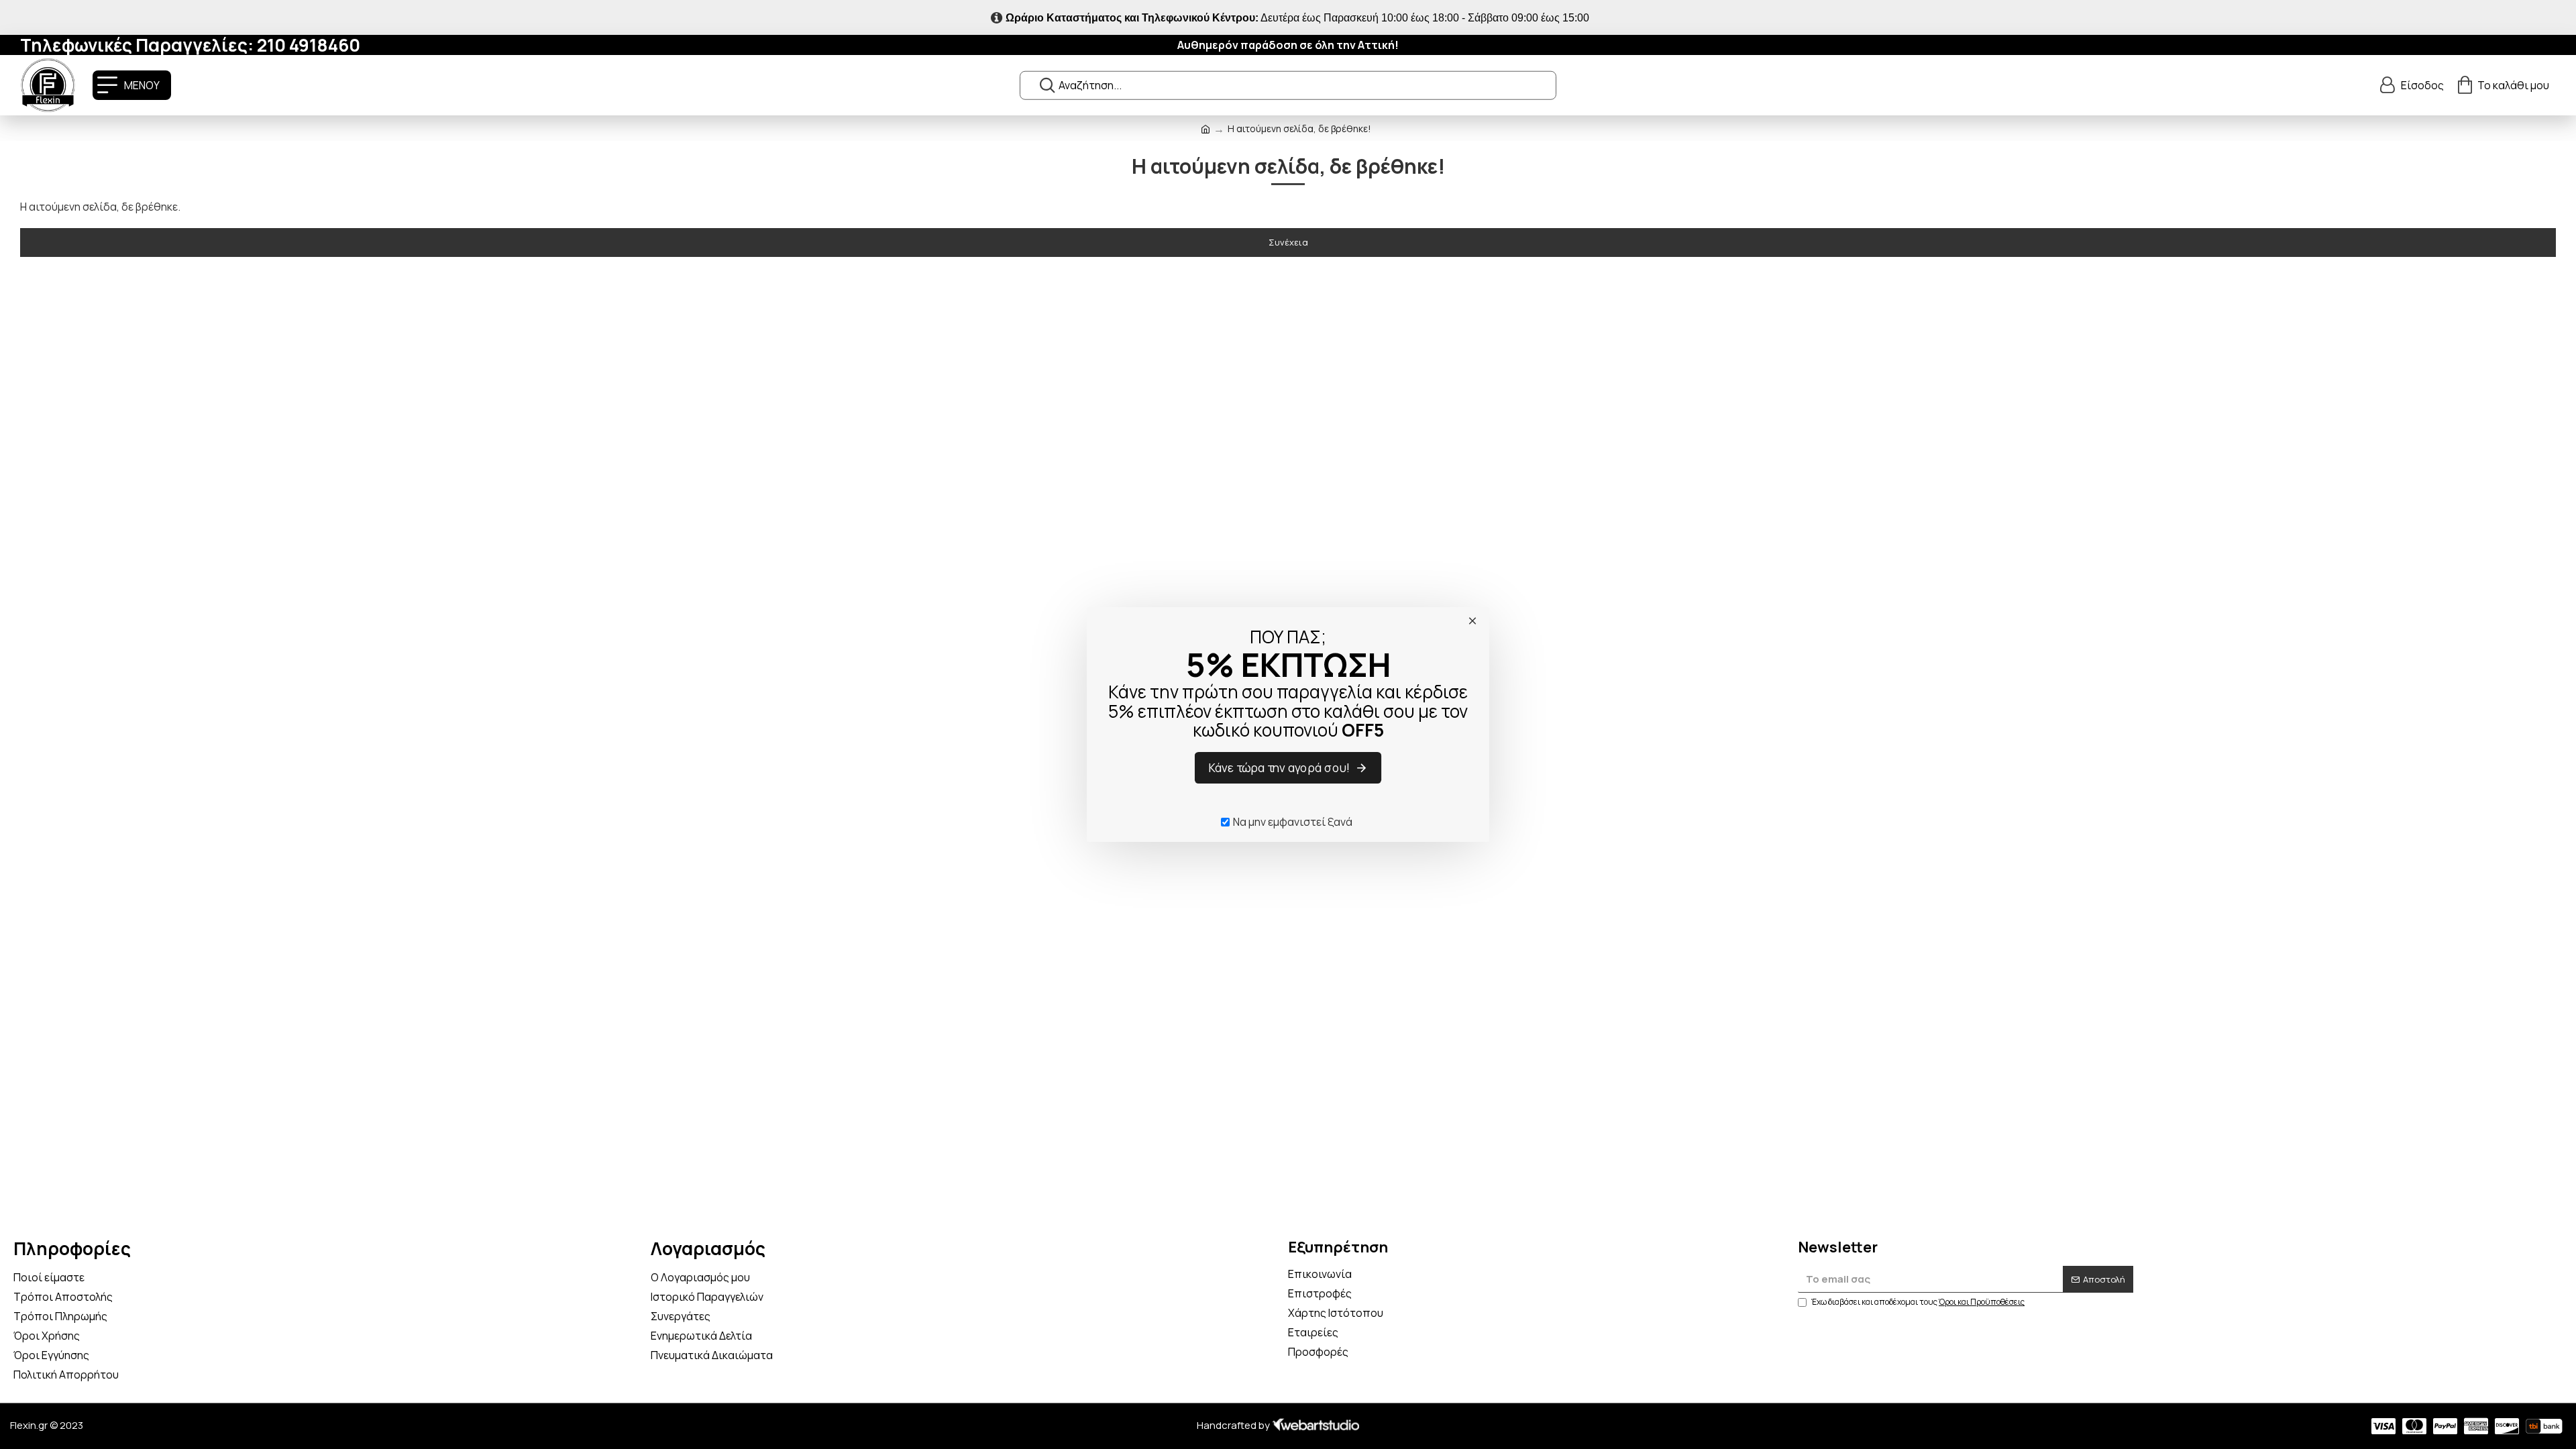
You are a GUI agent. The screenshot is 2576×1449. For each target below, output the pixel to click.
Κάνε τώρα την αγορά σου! (1280, 768)
